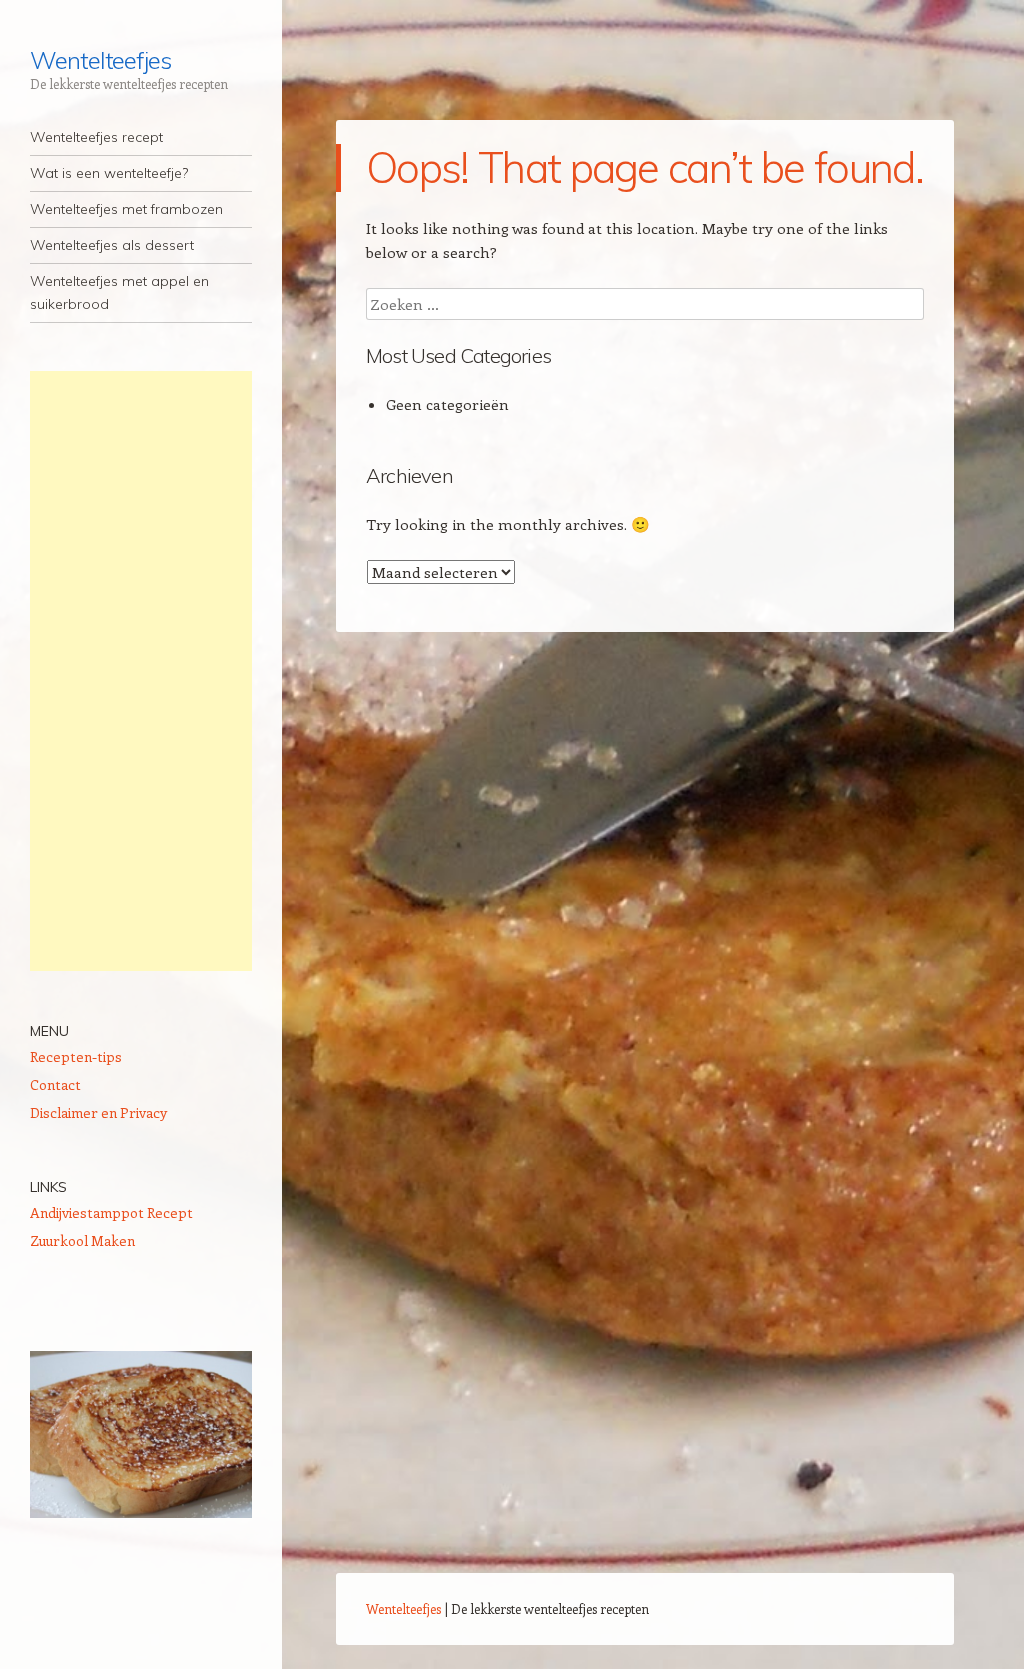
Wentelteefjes (100, 60)
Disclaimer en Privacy (98, 1112)
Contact (55, 1084)
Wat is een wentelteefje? (109, 173)
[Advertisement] (141, 671)
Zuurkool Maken (82, 1240)
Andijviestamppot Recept (111, 1212)
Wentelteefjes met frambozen (126, 209)
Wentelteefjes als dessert (112, 245)
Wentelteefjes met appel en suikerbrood (119, 292)
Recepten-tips (76, 1056)
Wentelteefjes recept (96, 137)
